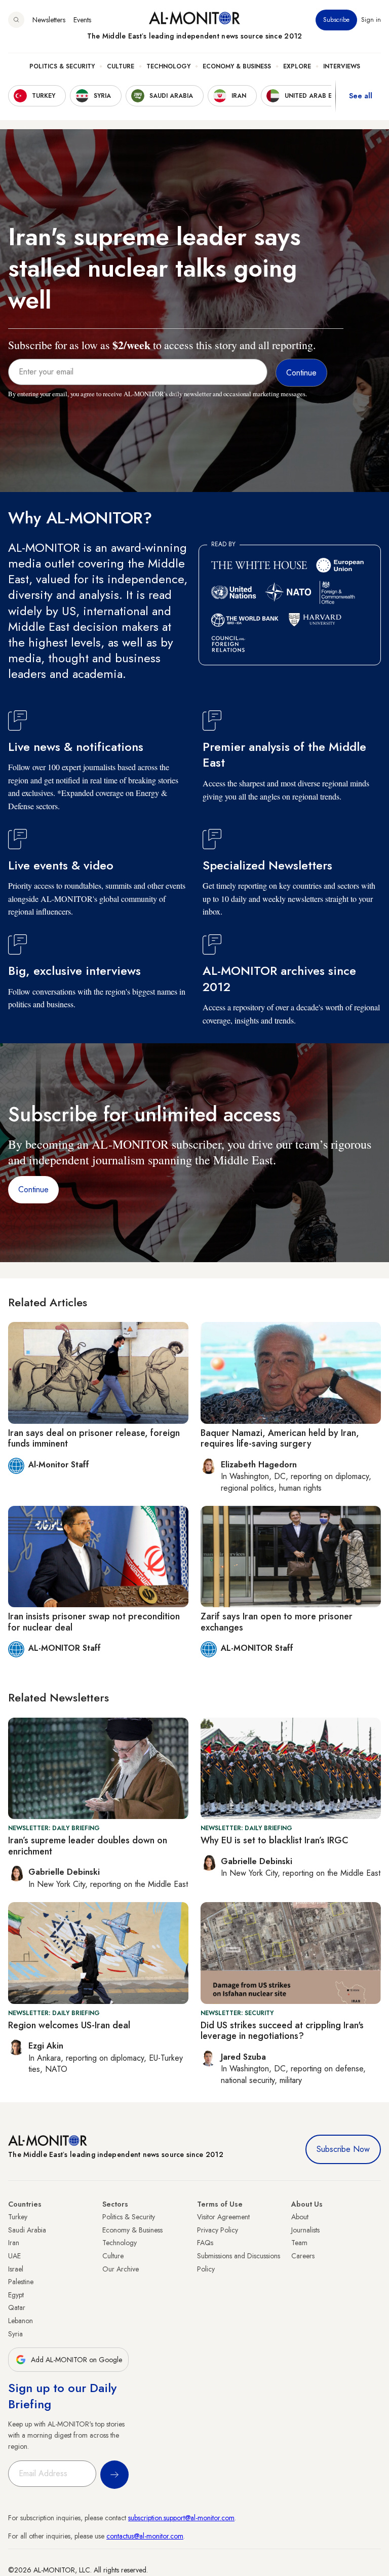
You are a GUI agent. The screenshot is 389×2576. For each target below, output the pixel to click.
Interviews (342, 66)
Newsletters (49, 20)
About (300, 2217)
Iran (14, 2243)
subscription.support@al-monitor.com (181, 2518)
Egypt (16, 2295)
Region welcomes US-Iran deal (69, 2025)
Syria (15, 2334)
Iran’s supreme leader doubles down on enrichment (88, 1846)
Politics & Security (62, 66)
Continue (33, 1189)
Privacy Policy (218, 2230)
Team (299, 2243)
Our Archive (121, 2269)
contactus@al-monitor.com (145, 2536)
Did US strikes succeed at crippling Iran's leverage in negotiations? (282, 2031)
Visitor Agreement (223, 2217)
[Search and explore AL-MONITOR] (16, 20)
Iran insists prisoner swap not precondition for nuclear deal (94, 1622)
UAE (14, 2256)
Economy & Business (237, 66)
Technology (168, 66)
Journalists (305, 2230)
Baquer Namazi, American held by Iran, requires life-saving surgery (280, 1438)
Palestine (21, 2282)
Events (82, 20)
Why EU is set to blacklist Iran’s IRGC (275, 1840)
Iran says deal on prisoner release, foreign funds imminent (94, 1438)
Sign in (371, 20)
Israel (16, 2269)
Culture (121, 66)
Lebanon (21, 2321)
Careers (303, 2256)
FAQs (205, 2243)
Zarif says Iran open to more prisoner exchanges (277, 1622)
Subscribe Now (343, 2149)
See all (361, 96)
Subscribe (336, 20)
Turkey (18, 2217)
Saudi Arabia (27, 2230)
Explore (297, 66)
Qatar (17, 2307)
